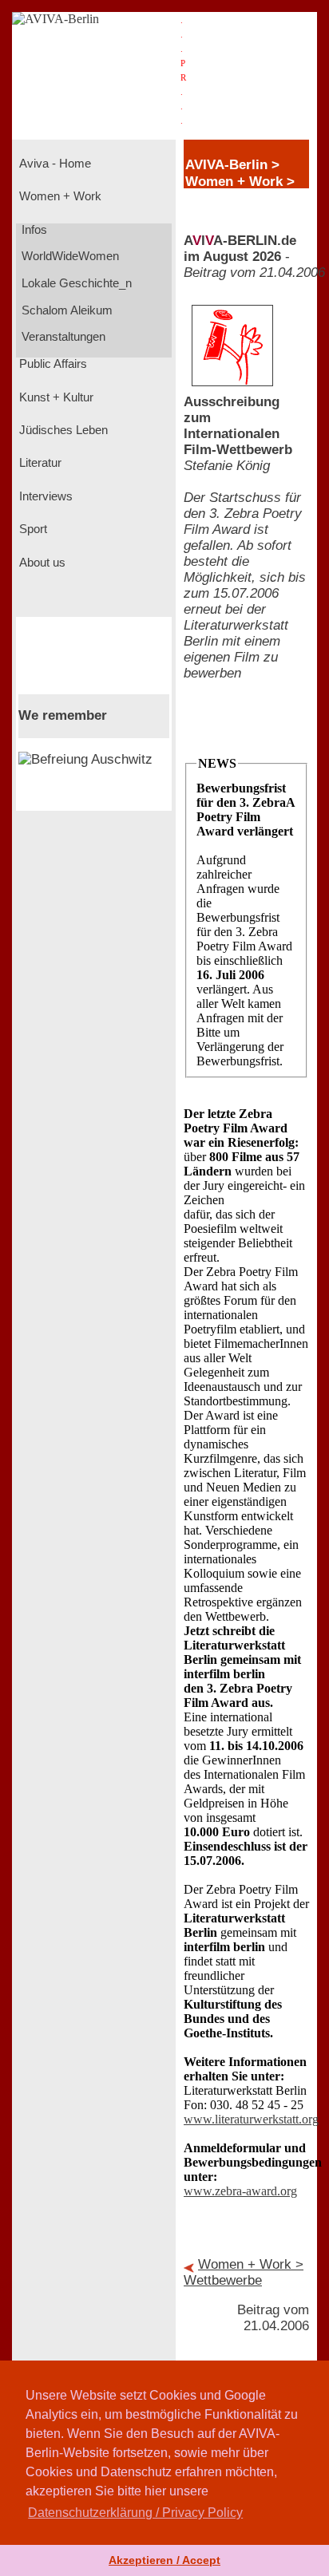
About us (41, 563)
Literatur (39, 463)
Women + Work (59, 196)
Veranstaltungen (62, 337)
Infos (33, 230)
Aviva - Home (54, 164)
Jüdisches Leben (62, 430)
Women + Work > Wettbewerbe (244, 2272)
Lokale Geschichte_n (75, 283)
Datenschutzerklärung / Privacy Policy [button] (135, 2513)
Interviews (44, 496)
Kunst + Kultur (55, 397)
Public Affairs (52, 364)
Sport (32, 529)
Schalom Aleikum (65, 310)
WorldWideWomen (69, 256)
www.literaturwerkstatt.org (251, 2119)
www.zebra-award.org (240, 2191)
